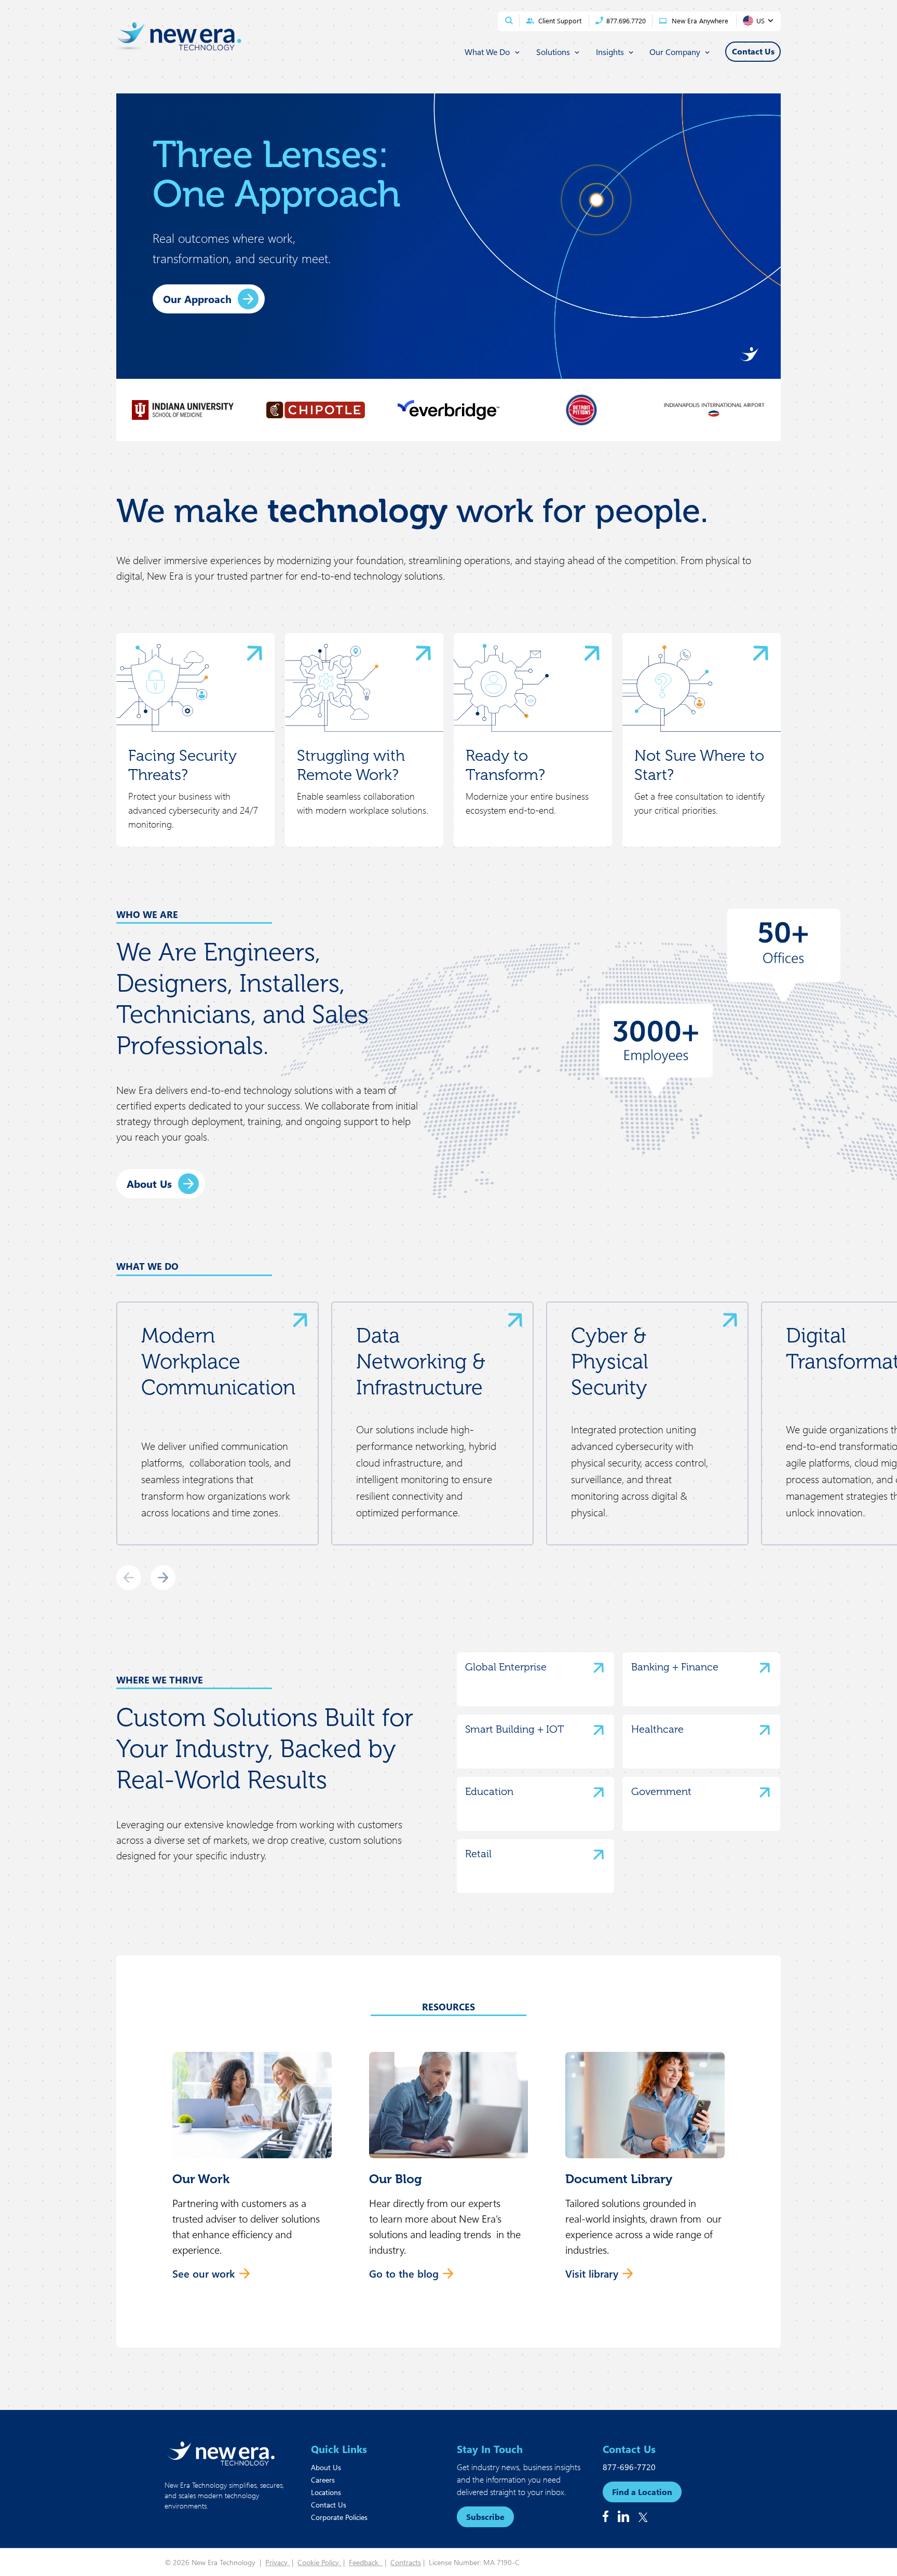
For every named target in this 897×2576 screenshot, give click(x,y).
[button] (252, 2172)
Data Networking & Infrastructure (421, 1361)
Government (661, 1791)
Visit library (592, 2273)
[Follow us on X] (643, 2517)
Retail (478, 1854)
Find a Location (642, 2492)
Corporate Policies (339, 2517)
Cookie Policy (319, 2562)
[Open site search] (509, 20)
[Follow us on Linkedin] (623, 2516)
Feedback (366, 2562)
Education (489, 1791)
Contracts (406, 2562)
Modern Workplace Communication (218, 1361)
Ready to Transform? (505, 765)
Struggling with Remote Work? (351, 765)
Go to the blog (404, 2273)
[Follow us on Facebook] (606, 2516)
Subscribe (485, 2517)
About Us (149, 1183)
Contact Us (329, 2505)
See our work (204, 2273)
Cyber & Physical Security (610, 1361)
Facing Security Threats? (182, 765)
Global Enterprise (506, 1667)
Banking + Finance (675, 1667)
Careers (323, 2480)
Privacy (277, 2562)
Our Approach (197, 299)
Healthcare (657, 1729)
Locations (326, 2492)
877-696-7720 (629, 2467)
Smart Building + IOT (514, 1729)
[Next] (163, 1578)
